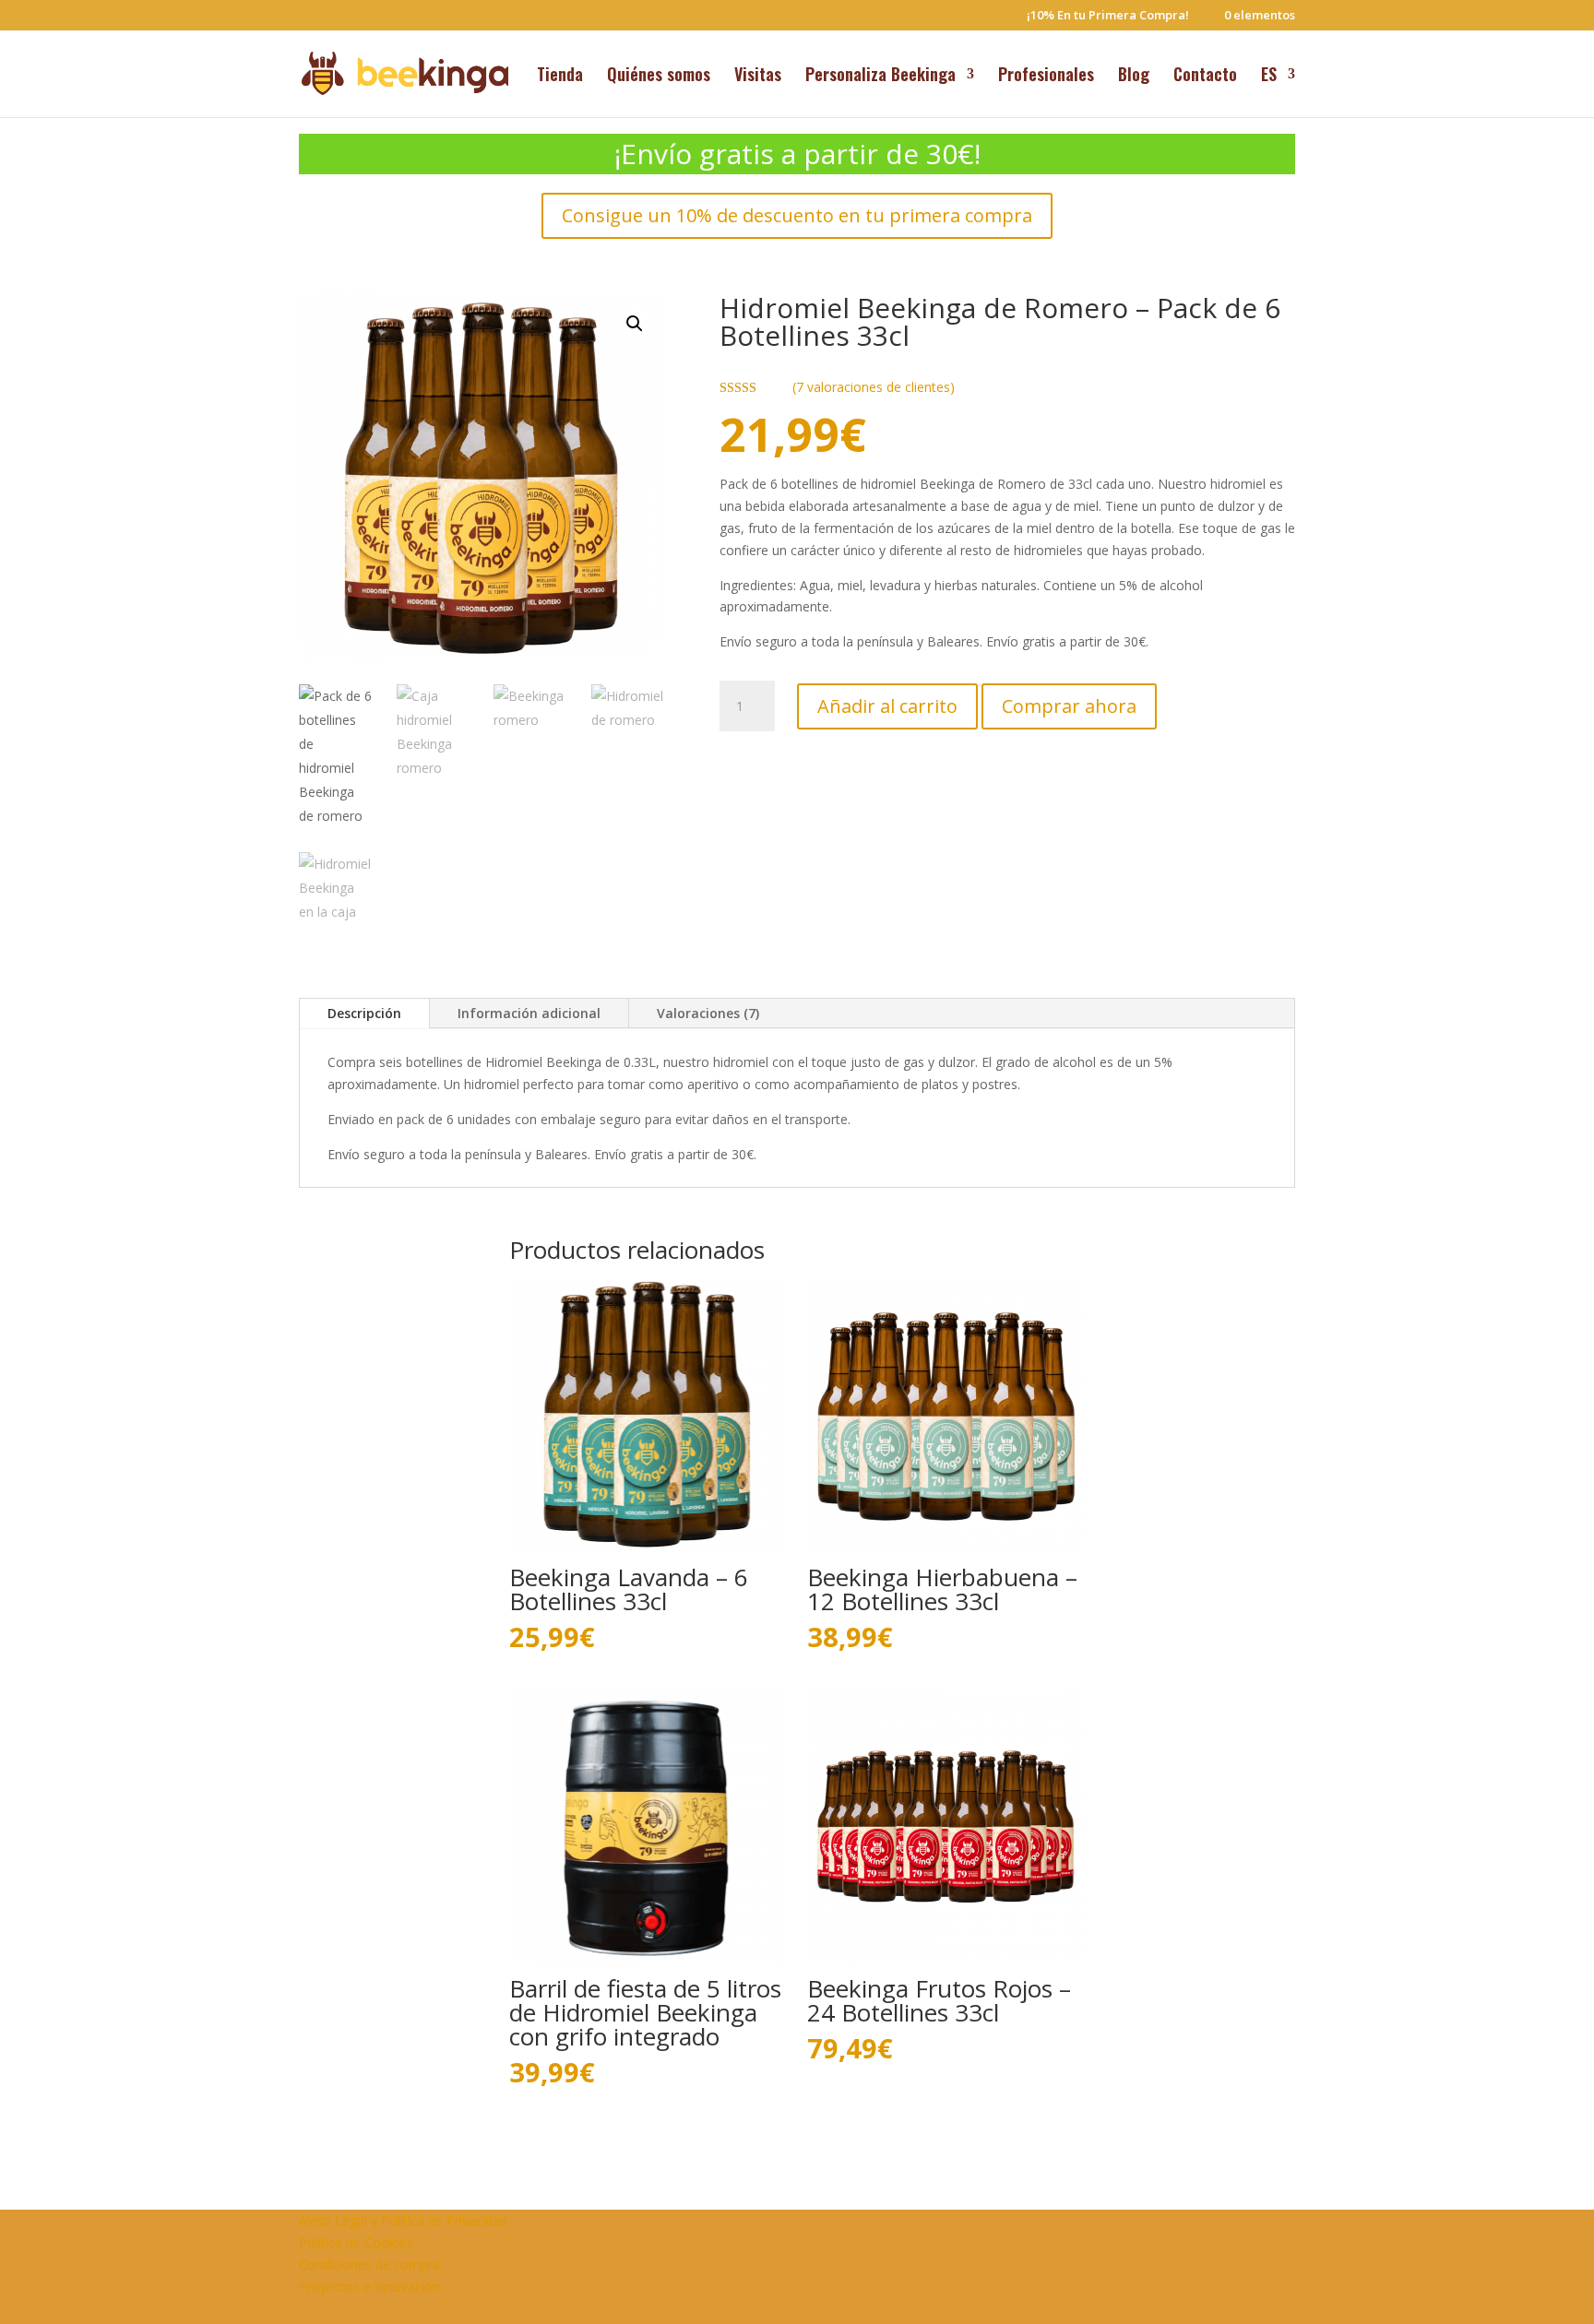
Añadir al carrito (887, 706)
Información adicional (529, 1013)
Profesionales (1046, 77)
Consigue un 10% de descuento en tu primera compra (797, 215)
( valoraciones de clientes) (874, 387)
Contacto (1205, 77)
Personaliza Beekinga (880, 77)
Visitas (758, 77)
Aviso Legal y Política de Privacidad (403, 2220)
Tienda (560, 77)
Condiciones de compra (369, 2265)
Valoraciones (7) (708, 1013)
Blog (1134, 77)
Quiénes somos (659, 77)
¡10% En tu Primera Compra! (1108, 16)
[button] (635, 324)
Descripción (364, 1013)
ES (1269, 77)
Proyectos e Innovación (369, 2287)
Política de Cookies (356, 2242)
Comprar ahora (1069, 706)
